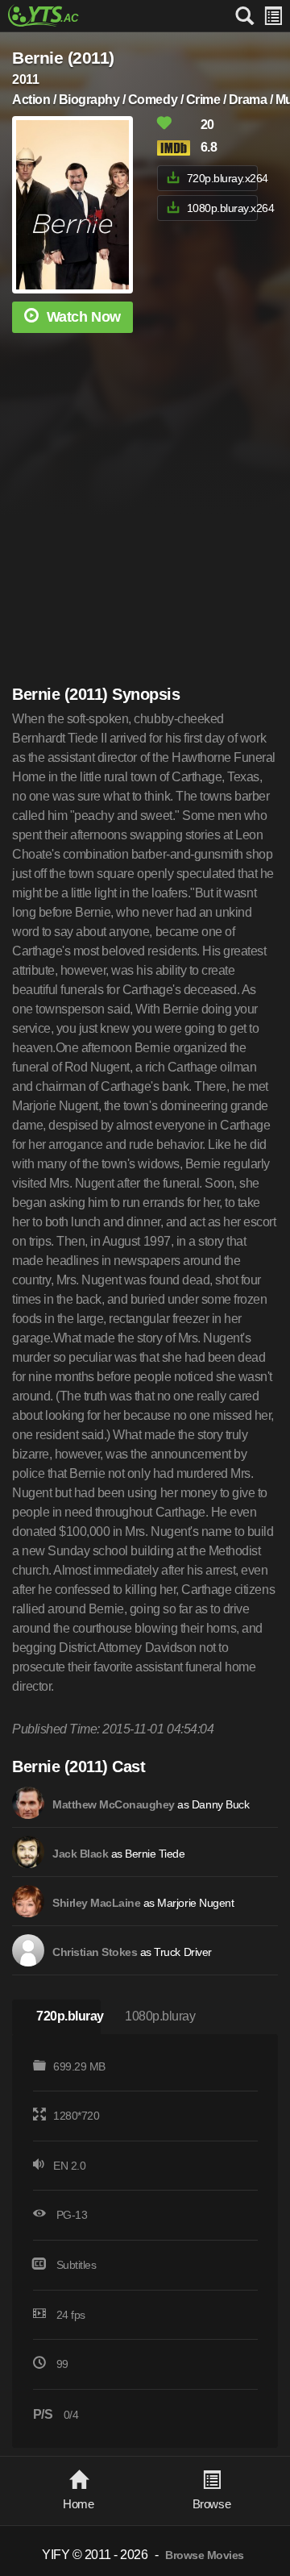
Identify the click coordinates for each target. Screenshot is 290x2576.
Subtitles (77, 2265)
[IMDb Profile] (28, 1803)
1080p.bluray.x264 (222, 208)
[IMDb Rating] (177, 148)
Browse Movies (205, 2555)
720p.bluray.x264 (222, 178)
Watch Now (84, 317)
